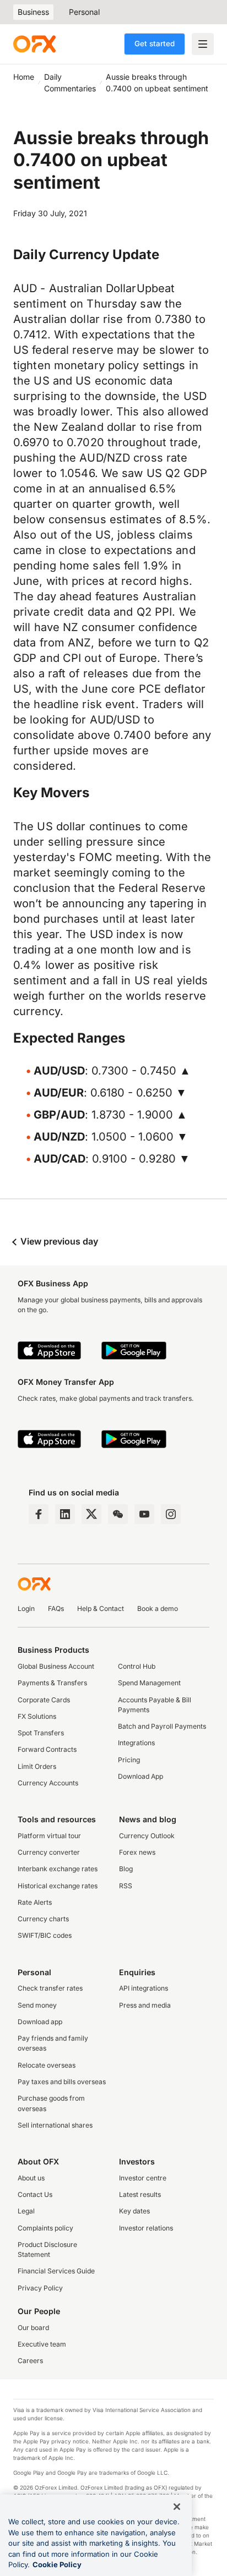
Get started (155, 43)
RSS (126, 1886)
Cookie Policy (57, 2564)
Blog (126, 1869)
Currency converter (49, 1852)
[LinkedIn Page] (65, 1514)
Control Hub (137, 1666)
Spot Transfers (41, 1733)
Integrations (136, 1743)
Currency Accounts (48, 1783)
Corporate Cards (44, 1700)
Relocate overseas (47, 2065)
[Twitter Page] (91, 1514)
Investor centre (143, 2178)
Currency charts (43, 1919)
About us (31, 2178)
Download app (40, 2022)
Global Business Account (56, 1666)
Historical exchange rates (58, 1886)
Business (33, 12)
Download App (140, 1776)
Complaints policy (45, 2228)
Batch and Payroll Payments (162, 1726)
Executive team (42, 2344)
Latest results (140, 2194)
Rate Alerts (35, 1902)
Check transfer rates (50, 1988)
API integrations (144, 1988)
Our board (33, 2328)
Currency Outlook (147, 1836)
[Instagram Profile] (171, 1514)
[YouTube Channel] (144, 1514)
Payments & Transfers (52, 1683)
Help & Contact (101, 1608)
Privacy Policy (40, 2288)
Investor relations (146, 2228)
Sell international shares (55, 2125)
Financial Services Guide (56, 2271)
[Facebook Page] (39, 1514)
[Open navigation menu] (203, 44)
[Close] (177, 2507)
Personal (84, 12)
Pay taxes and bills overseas (62, 2082)
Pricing (129, 1760)
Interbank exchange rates (58, 1869)
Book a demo (158, 1608)
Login (26, 1608)
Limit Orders (37, 1766)
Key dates (134, 2211)
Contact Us (35, 2194)
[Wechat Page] (118, 1514)
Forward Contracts (47, 1749)
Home (24, 77)
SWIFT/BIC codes (45, 1935)
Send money (37, 2005)
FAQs (56, 1608)
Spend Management (149, 1683)
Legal (26, 2211)
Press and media (145, 2005)
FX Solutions (37, 1716)
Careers (30, 2361)
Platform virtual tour (49, 1836)
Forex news (137, 1852)
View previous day (58, 1241)
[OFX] (34, 44)
